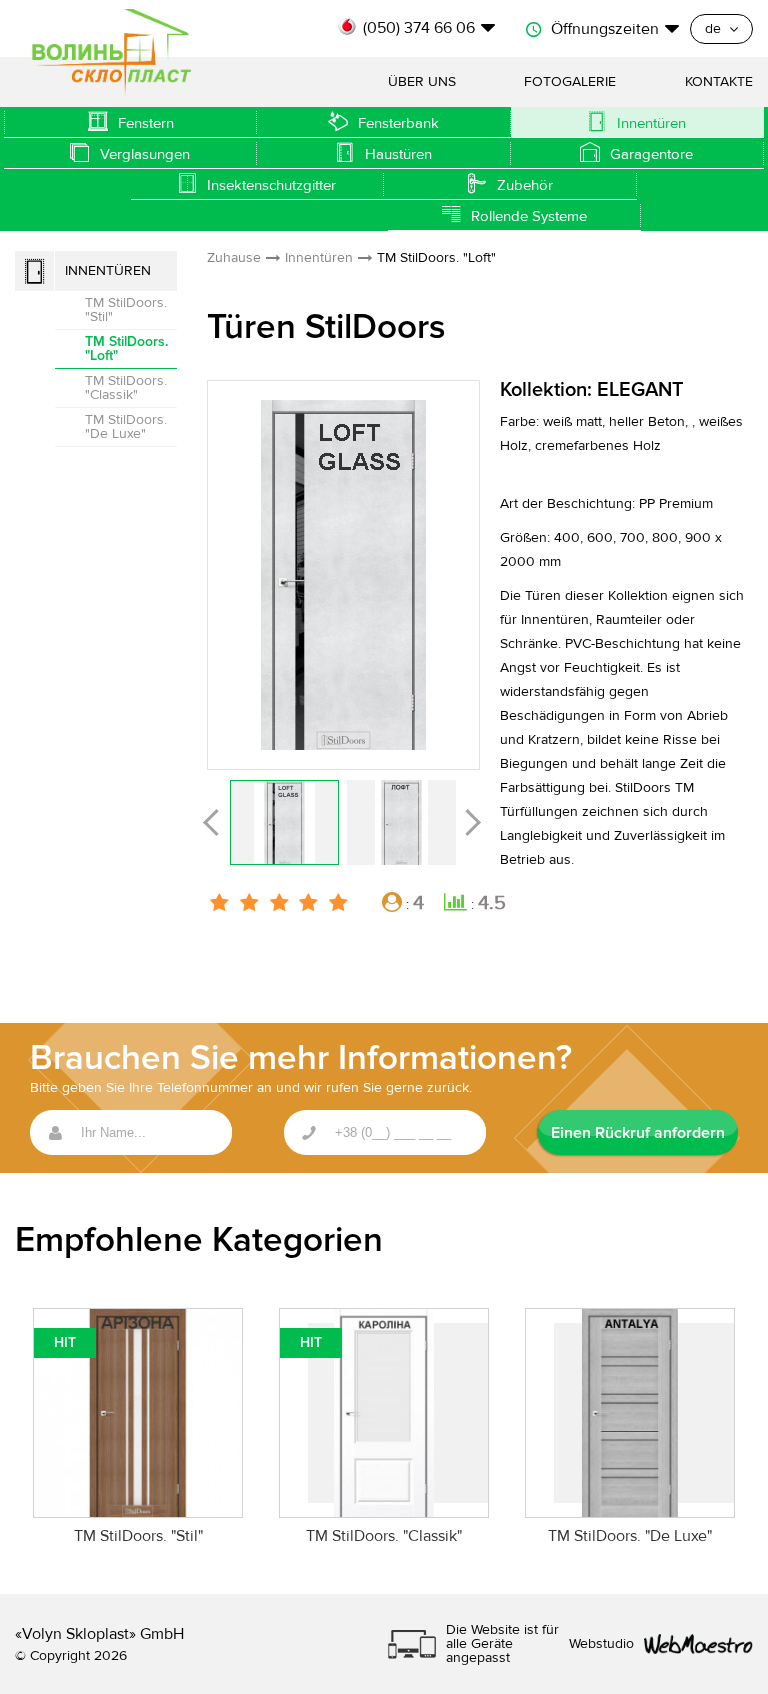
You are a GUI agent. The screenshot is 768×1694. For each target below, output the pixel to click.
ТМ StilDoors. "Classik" (126, 388)
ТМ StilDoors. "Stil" (126, 310)
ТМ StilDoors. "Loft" (126, 348)
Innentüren (108, 271)
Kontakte (719, 82)
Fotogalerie (570, 82)
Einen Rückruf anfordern (638, 1133)
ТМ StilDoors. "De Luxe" (126, 427)
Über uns (422, 82)
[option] (343, 575)
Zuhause (234, 258)
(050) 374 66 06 (419, 28)
